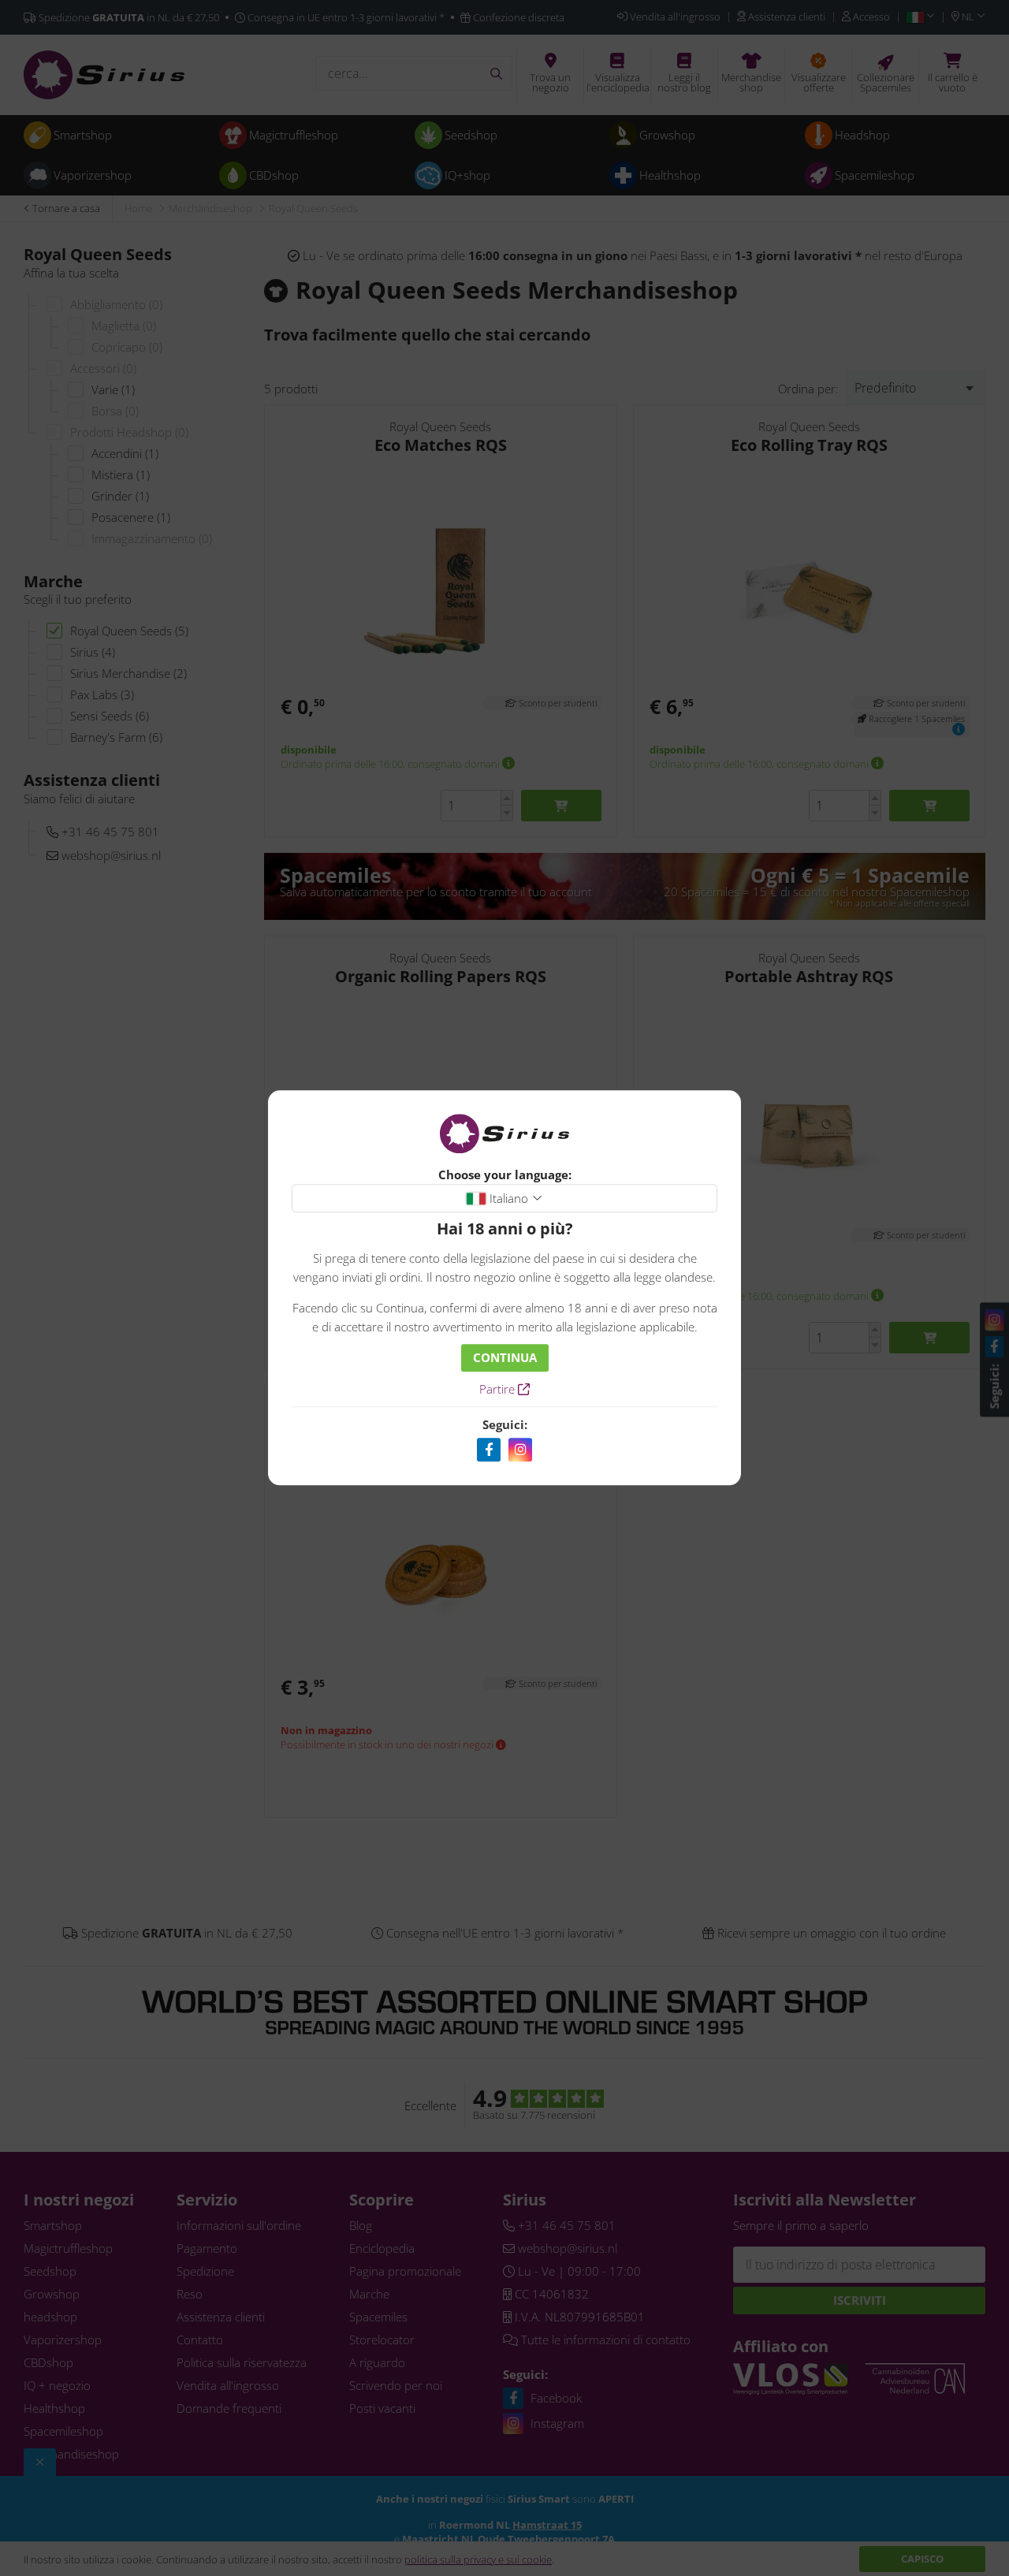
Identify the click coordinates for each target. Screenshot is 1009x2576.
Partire (499, 1390)
